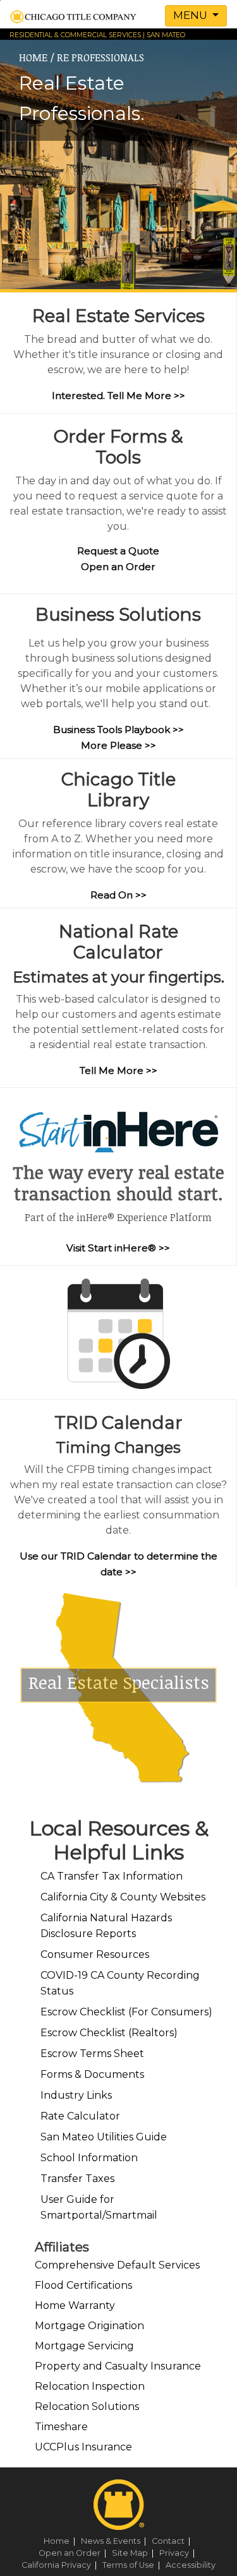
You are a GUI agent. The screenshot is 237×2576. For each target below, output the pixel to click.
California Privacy (61, 2565)
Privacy (179, 2553)
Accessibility (191, 2565)
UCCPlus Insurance (83, 2447)
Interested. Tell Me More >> (118, 396)
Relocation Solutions (87, 2406)
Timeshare (61, 2427)
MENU (191, 15)
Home (61, 2541)
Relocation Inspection (90, 2386)
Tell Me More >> (118, 1070)
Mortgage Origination (89, 2326)
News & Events (115, 2541)
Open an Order (118, 567)
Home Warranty (75, 2305)
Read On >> (118, 895)
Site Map (135, 2553)
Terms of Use (133, 2565)
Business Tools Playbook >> (118, 730)
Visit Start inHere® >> (118, 1248)
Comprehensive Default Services (117, 2265)
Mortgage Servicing (84, 2346)
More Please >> (118, 745)
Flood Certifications (83, 2285)
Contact (173, 2541)
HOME (33, 57)
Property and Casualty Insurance (118, 2366)
